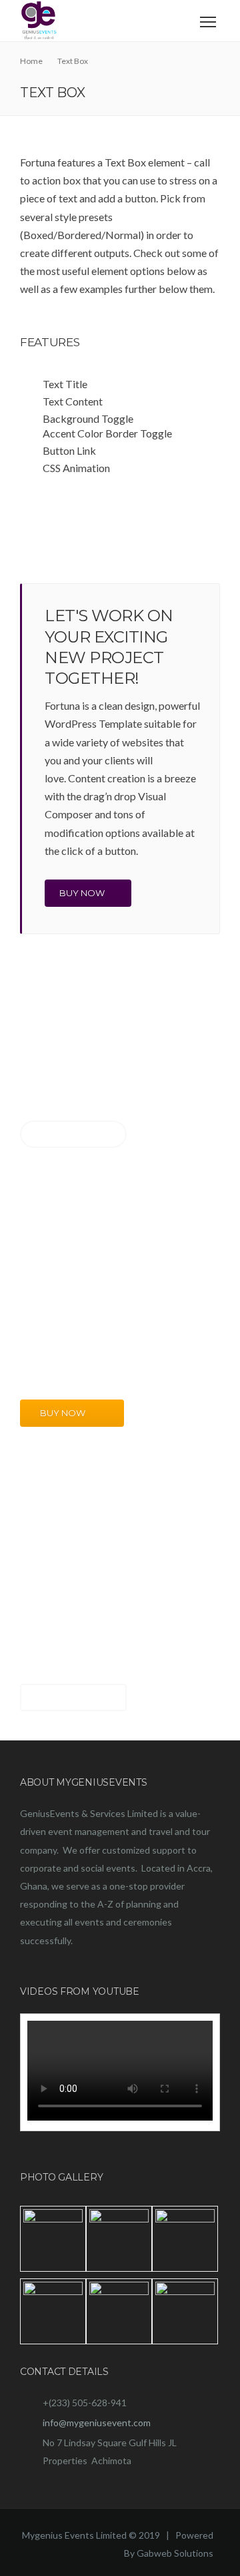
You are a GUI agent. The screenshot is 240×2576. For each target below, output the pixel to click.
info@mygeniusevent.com (97, 2423)
